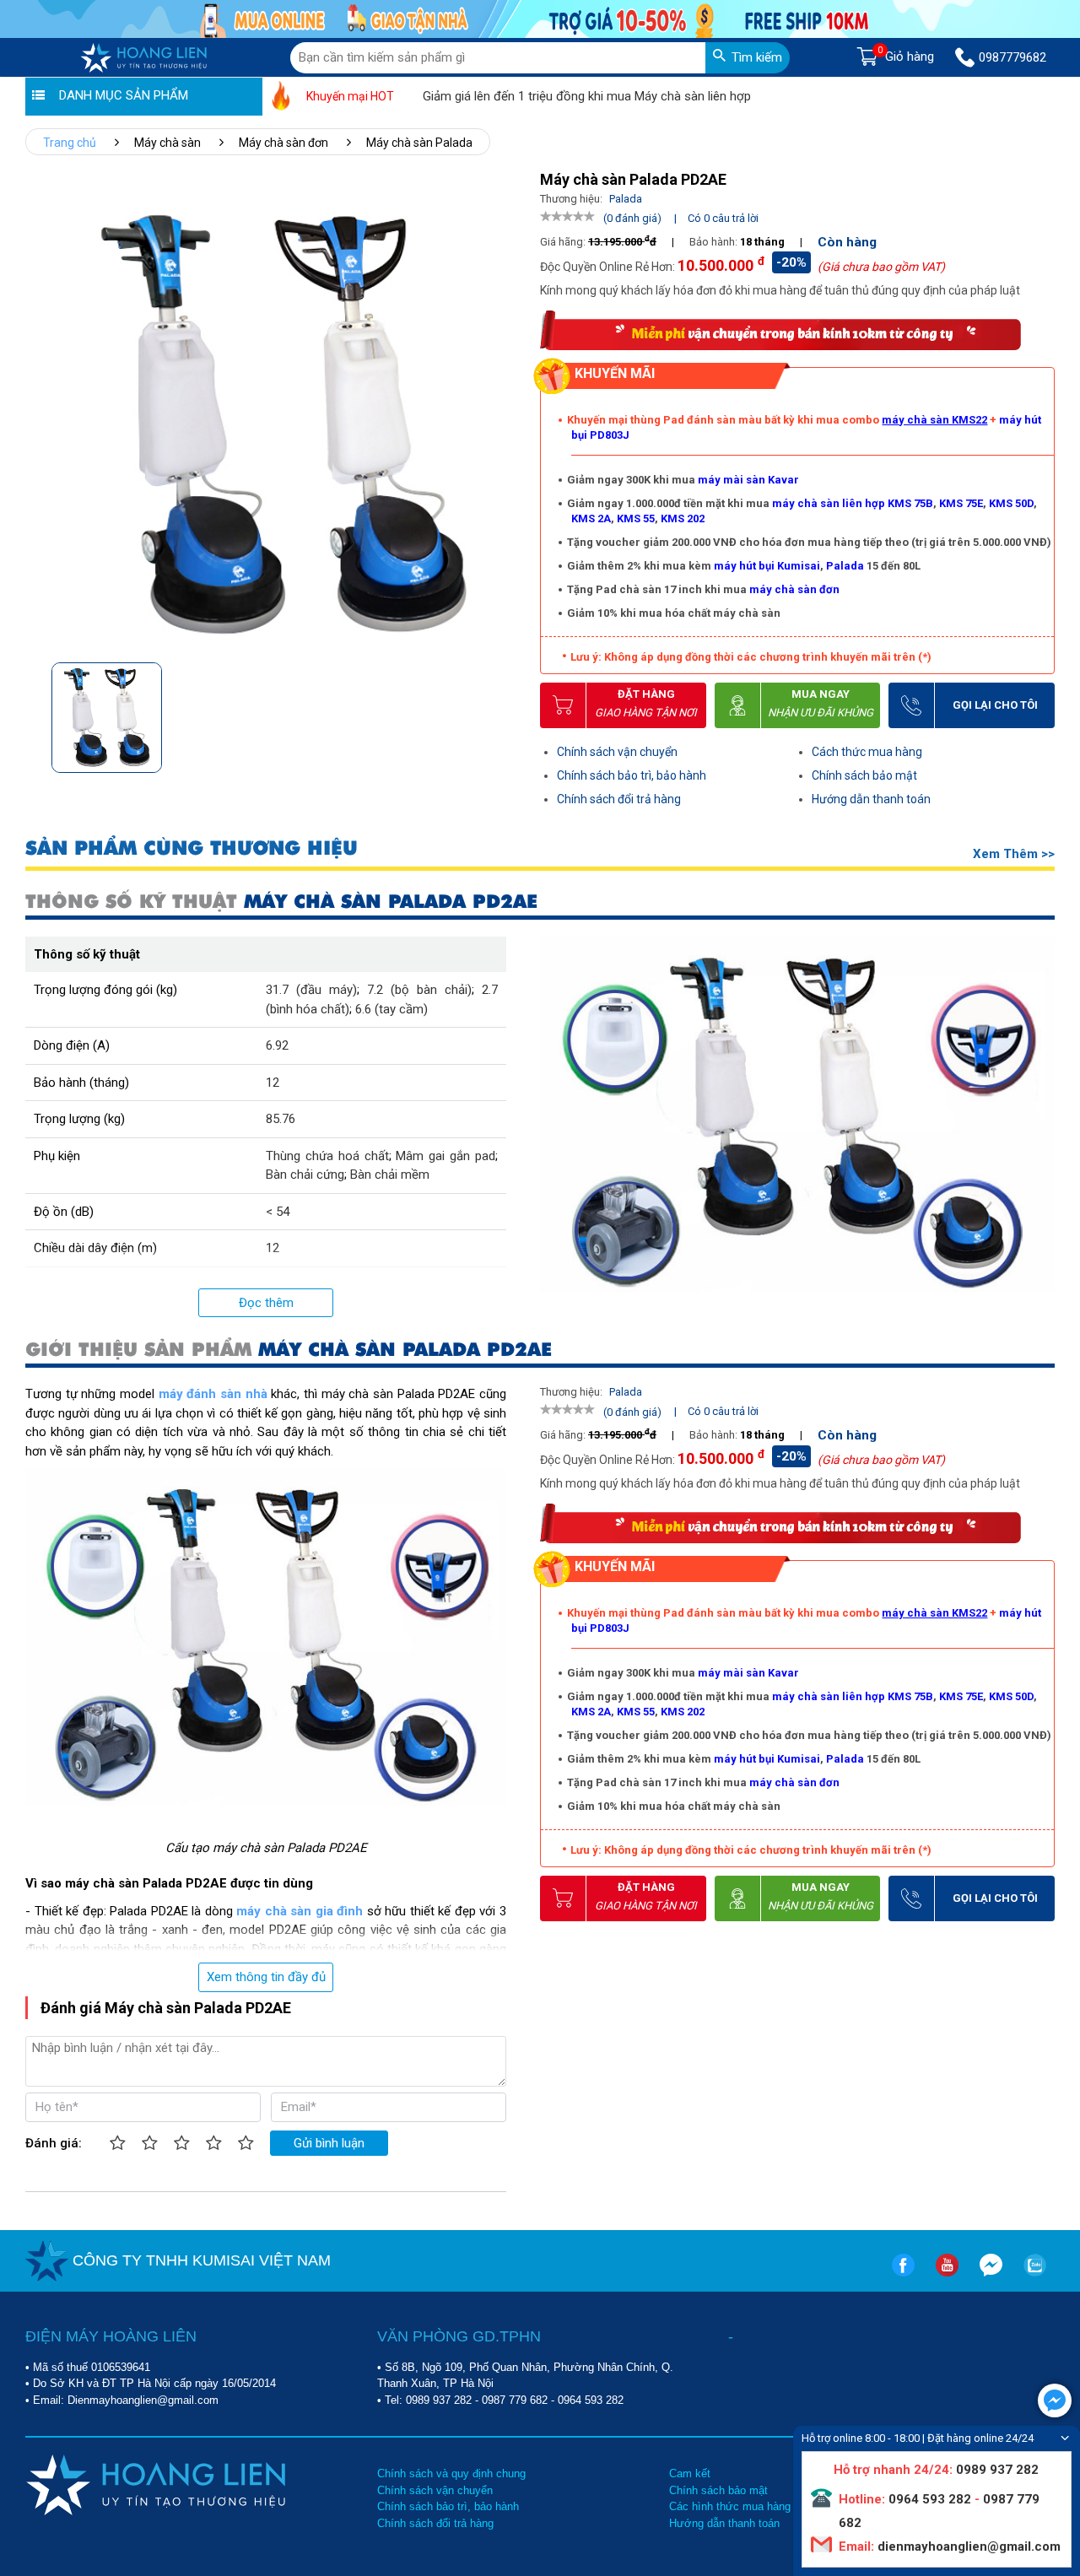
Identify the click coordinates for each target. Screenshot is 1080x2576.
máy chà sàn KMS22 (934, 420)
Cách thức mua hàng (867, 752)
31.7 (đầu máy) (311, 990)
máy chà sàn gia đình (300, 1911)
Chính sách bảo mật (864, 775)
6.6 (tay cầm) (391, 1009)
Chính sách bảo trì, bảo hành (632, 775)
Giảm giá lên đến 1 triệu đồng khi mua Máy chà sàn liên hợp (540, 96)
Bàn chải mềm (390, 1175)
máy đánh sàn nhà (213, 1394)
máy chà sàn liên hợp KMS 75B (853, 503)
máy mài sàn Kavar (748, 480)
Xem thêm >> (1014, 854)
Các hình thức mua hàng (730, 2506)
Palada (845, 566)
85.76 (281, 1119)
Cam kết (690, 2473)
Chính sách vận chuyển (617, 752)
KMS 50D (1011, 503)
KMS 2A (591, 518)
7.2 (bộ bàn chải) (419, 990)
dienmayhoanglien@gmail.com (967, 2546)
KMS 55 (636, 518)
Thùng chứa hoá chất (327, 1156)
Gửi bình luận (329, 2143)
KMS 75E (961, 503)
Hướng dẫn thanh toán (871, 799)
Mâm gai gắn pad (445, 1156)
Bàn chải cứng (305, 1175)
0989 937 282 (439, 2400)
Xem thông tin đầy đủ (266, 1977)
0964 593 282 (591, 2400)
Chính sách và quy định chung (451, 2473)
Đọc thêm (266, 1303)
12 (273, 1083)
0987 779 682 (515, 2400)
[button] (501, 713)
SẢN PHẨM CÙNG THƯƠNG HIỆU (192, 848)
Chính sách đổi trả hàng (619, 799)
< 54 (278, 1212)
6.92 (277, 1045)
